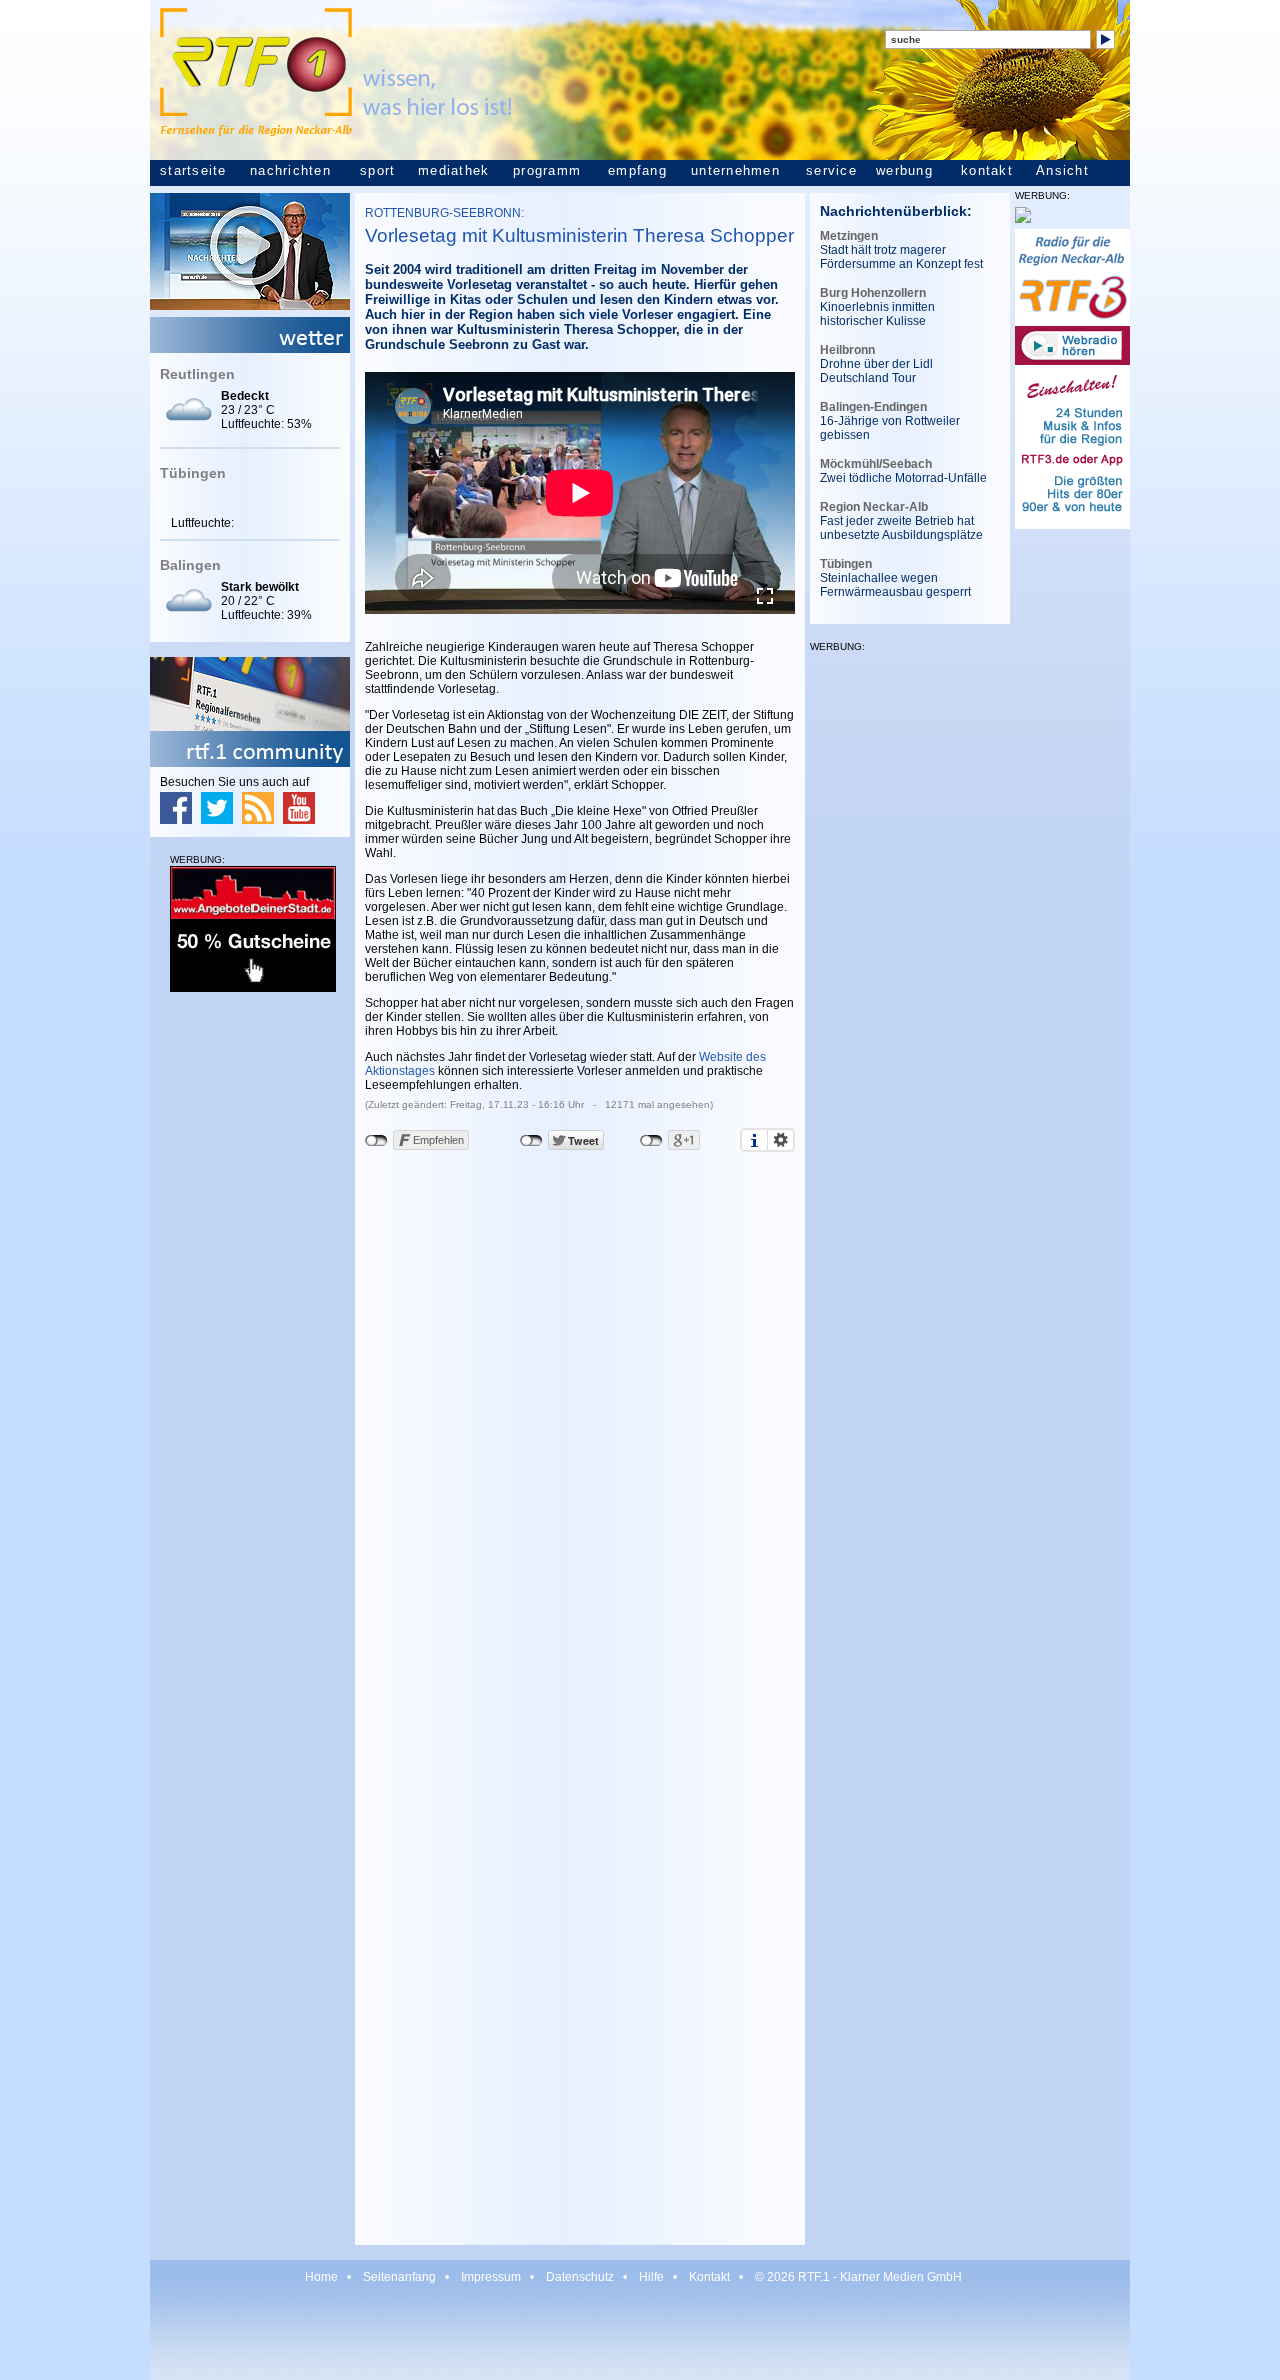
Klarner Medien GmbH (901, 2277)
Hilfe (651, 2277)
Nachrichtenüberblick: (896, 211)
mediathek (453, 171)
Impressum (491, 2277)
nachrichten (290, 171)
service (831, 171)
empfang (637, 171)
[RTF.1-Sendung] (250, 306)
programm (547, 171)
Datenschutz (580, 2277)
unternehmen (735, 171)
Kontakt (709, 2277)
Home (321, 2277)
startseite (193, 171)
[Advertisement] (250, 1312)
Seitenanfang (399, 2277)
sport (377, 171)
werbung (904, 171)
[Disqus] (580, 1439)
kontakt (987, 171)
